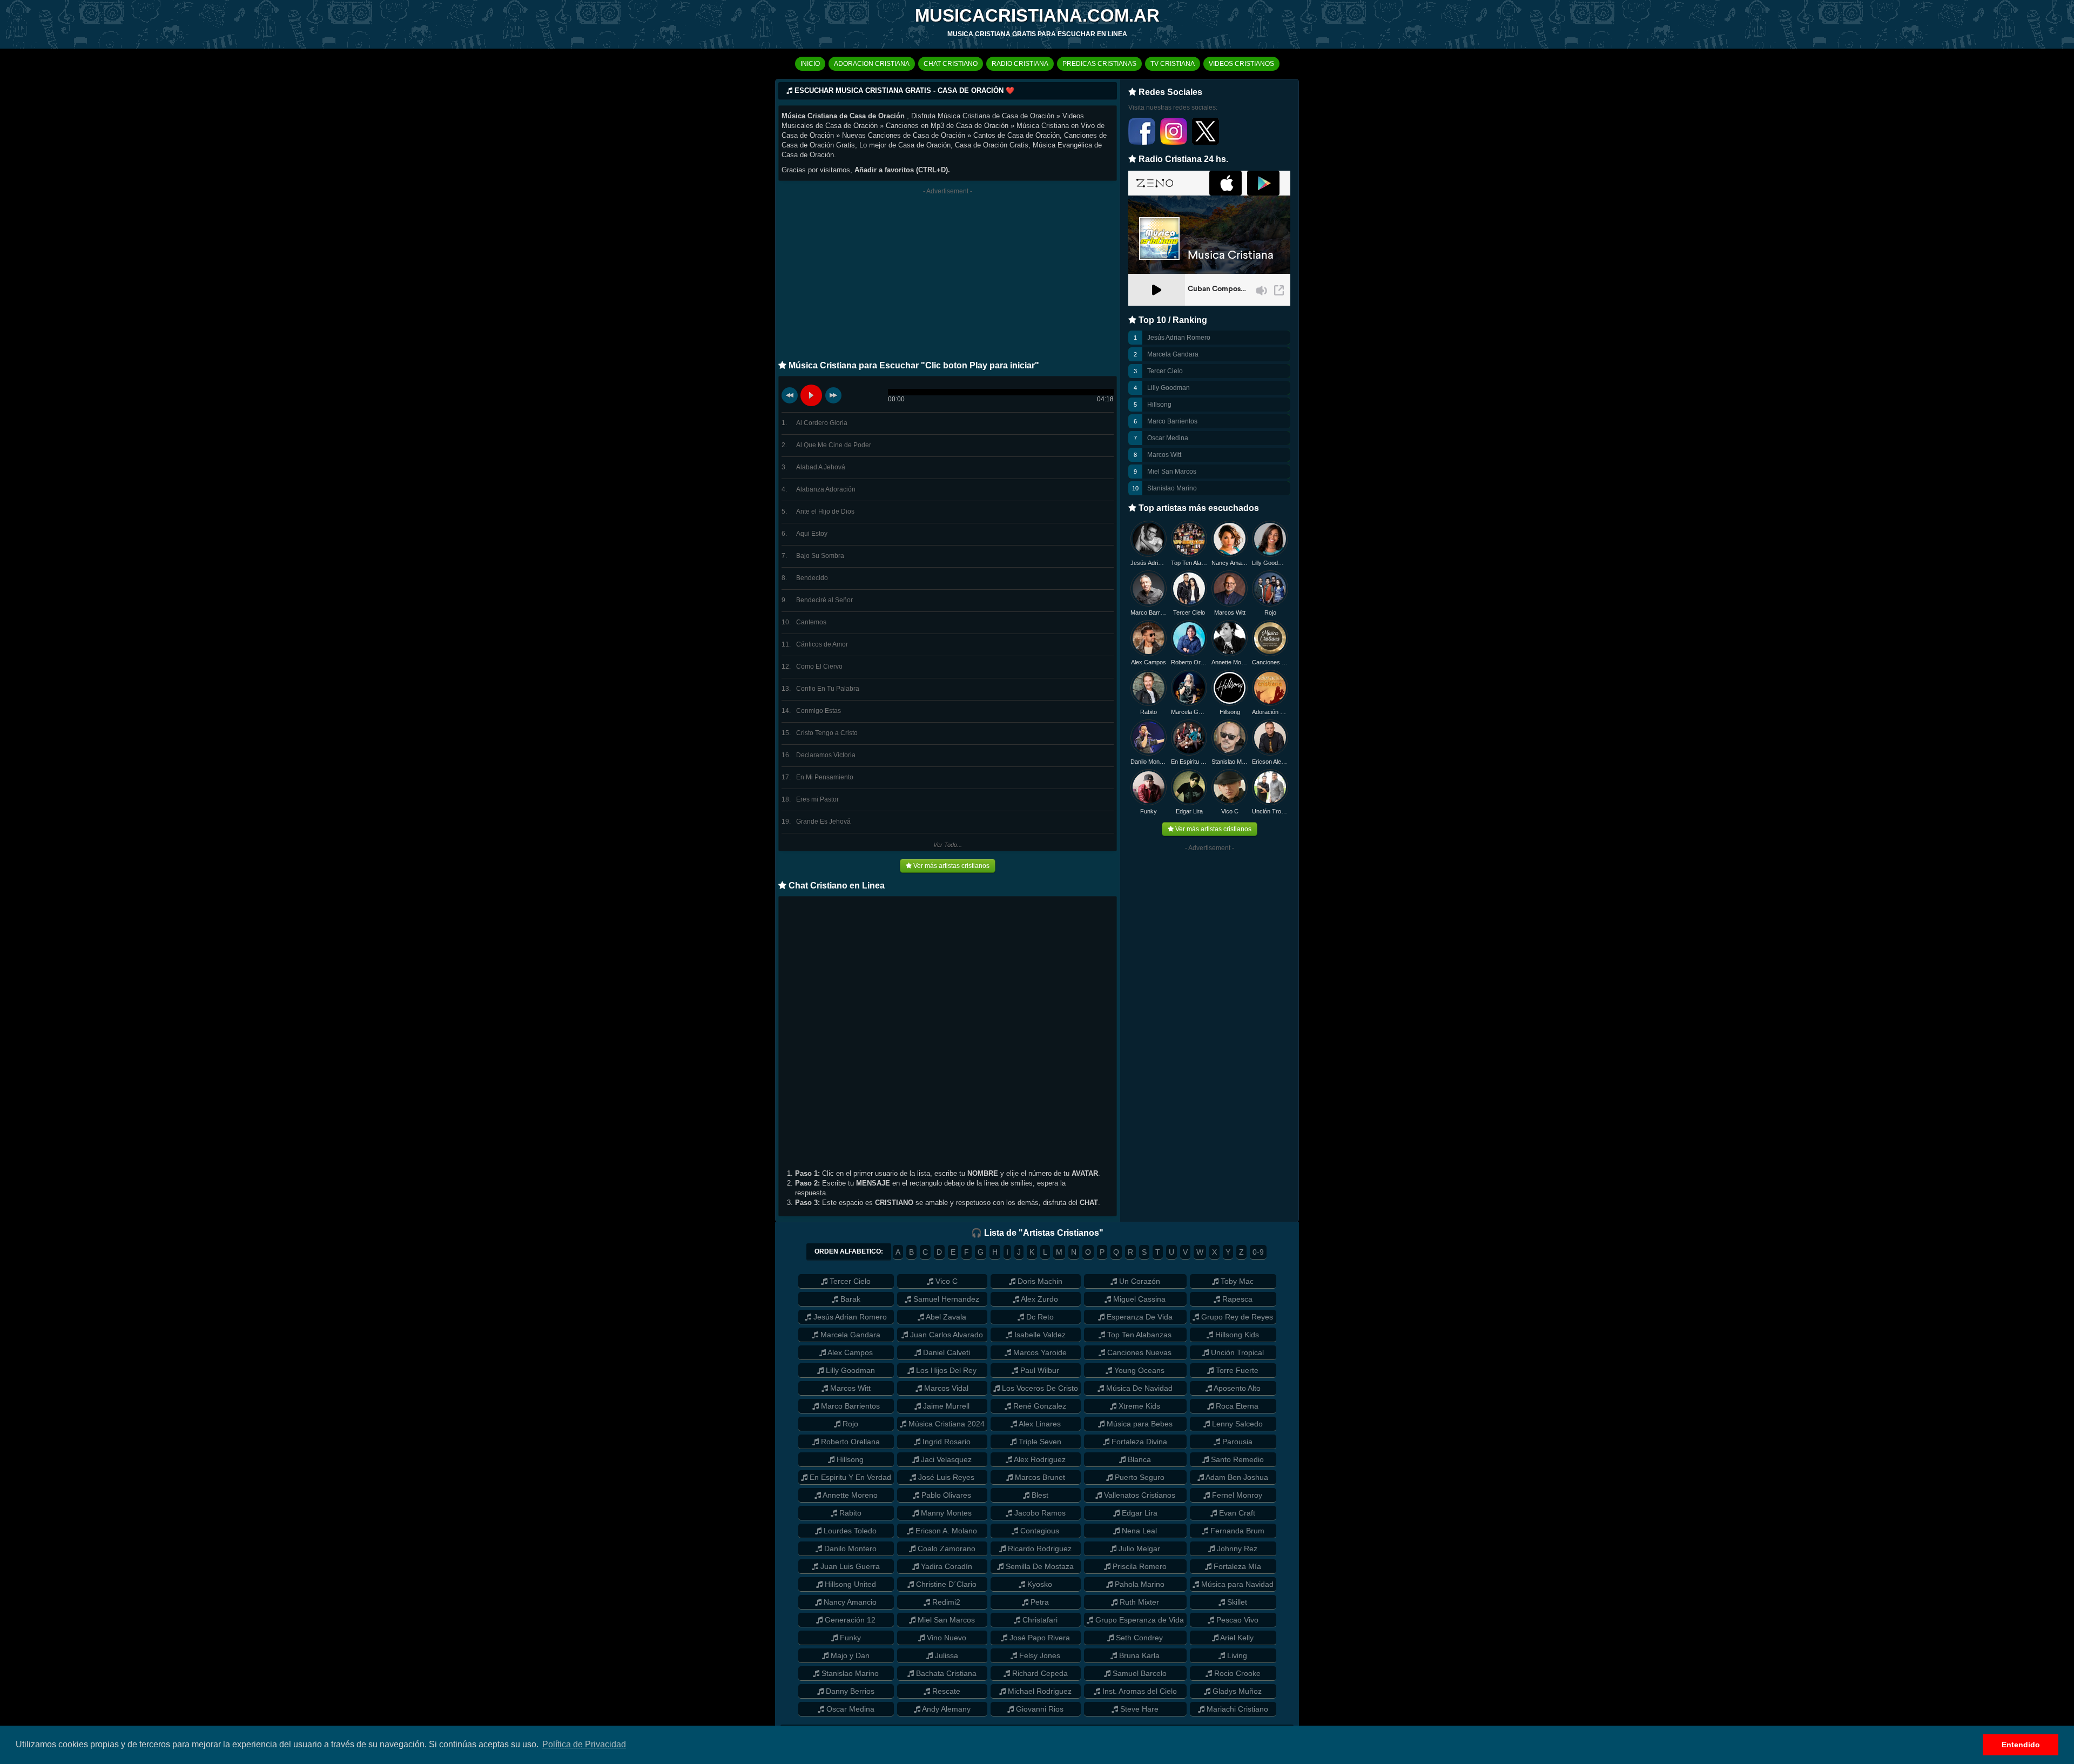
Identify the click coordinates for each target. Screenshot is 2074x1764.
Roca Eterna (1236, 1406)
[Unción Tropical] (1270, 787)
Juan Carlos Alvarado (945, 1335)
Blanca (1138, 1459)
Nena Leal (1138, 1531)
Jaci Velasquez (945, 1459)
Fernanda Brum (1236, 1531)
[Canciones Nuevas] (1270, 638)
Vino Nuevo (945, 1638)
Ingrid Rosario (945, 1442)
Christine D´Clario (945, 1584)
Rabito (1149, 712)
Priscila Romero (1139, 1566)
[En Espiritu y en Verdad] (1189, 738)
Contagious (1039, 1531)
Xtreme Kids (1138, 1406)
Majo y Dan (849, 1655)
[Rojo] (1270, 588)
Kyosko (1039, 1584)
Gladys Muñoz (1236, 1691)
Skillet (1236, 1602)
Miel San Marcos (1172, 472)
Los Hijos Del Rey (945, 1370)
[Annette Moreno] (1230, 638)
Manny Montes (945, 1513)
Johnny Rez (1236, 1548)
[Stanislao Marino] (1230, 738)
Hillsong (1159, 405)
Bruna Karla (1138, 1655)
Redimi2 (945, 1602)
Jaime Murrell (945, 1406)
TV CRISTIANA (1173, 64)
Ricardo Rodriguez (1039, 1548)
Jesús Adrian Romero (1179, 338)
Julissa (945, 1655)
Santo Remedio (1236, 1459)
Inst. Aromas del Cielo (1139, 1691)
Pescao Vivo (1236, 1620)
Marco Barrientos (1172, 421)
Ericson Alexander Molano (1270, 762)
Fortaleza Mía (1236, 1566)
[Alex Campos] (1149, 638)
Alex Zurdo (1039, 1299)
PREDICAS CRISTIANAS (1099, 64)
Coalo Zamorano (945, 1548)
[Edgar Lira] (1189, 787)
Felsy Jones (1039, 1655)
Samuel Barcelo (1139, 1673)
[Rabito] (1149, 688)
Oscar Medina (1168, 438)
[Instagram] (1174, 143)
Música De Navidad (1138, 1388)
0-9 (1258, 1252)
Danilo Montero (1149, 762)
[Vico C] (1230, 787)
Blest (1039, 1495)
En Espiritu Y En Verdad (849, 1477)
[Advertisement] (948, 277)
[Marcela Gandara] (1189, 688)
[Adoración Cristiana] (1270, 688)
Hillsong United (849, 1584)
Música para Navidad (1236, 1584)
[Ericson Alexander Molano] (1270, 738)
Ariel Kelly (1236, 1638)
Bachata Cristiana (945, 1673)
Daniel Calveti (945, 1352)
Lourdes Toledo (849, 1531)
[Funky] (1149, 787)
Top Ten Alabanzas (1189, 563)
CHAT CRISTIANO (951, 64)
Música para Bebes (1139, 1424)
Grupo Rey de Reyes (1236, 1317)
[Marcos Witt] (1230, 588)
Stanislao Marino (1172, 488)
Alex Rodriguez (1039, 1459)
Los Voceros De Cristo (1039, 1388)
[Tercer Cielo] (1189, 588)
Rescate (945, 1691)
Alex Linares (1039, 1424)
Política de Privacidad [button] (584, 1744)
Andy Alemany (945, 1709)
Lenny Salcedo (1236, 1424)
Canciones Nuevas (1270, 662)
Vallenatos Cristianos (1139, 1495)
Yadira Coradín (945, 1566)
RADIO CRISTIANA (1020, 64)
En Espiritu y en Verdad (1189, 762)
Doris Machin (1039, 1281)
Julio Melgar (1138, 1548)
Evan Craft (1236, 1513)
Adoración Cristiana (1270, 712)
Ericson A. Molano (945, 1531)
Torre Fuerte (1236, 1370)
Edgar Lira (1189, 811)
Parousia (1236, 1442)
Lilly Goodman (1169, 388)
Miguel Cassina (1138, 1299)
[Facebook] (1143, 143)
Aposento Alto (1236, 1388)
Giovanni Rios (1039, 1709)
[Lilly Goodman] (1270, 539)
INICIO (810, 64)
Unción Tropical (1270, 811)
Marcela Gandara (1173, 354)
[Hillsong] (1230, 688)
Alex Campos (1149, 662)
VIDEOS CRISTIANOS (1241, 64)
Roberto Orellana (1189, 662)
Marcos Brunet (1039, 1477)
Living (1236, 1655)
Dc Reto (1039, 1317)
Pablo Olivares (945, 1495)
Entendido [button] (2021, 1745)
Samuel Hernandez (945, 1299)
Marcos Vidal (945, 1388)
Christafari (1039, 1620)
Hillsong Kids (1236, 1335)
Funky (1149, 811)
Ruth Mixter (1138, 1602)
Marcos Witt (1164, 455)
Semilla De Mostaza (1039, 1566)
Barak (849, 1299)
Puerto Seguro (1139, 1477)
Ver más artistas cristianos (951, 866)
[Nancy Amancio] (1230, 539)
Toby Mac (1236, 1281)
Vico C (1230, 811)
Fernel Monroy (1236, 1495)
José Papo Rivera (1039, 1638)
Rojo (1270, 612)
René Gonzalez (1039, 1406)
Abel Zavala (945, 1317)
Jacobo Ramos (1039, 1513)
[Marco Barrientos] (1149, 588)
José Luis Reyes (945, 1477)
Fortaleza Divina (1138, 1442)
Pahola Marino (1139, 1584)
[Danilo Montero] (1149, 738)
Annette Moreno (1230, 662)
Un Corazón (1139, 1281)
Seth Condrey (1138, 1638)
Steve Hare (1138, 1709)
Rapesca (1236, 1299)
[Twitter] (1206, 143)
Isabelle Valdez (1039, 1335)
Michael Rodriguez (1039, 1691)
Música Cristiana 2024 (945, 1424)
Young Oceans (1138, 1370)
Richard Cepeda (1039, 1673)
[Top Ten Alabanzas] (1189, 539)
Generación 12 (849, 1620)
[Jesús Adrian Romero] (1149, 539)
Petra (1039, 1602)
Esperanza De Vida (1139, 1317)
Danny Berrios (849, 1691)
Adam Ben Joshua (1236, 1477)
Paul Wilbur (1039, 1370)
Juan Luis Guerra (849, 1566)
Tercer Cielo (1165, 371)
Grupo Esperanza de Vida (1139, 1620)
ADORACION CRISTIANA (872, 64)
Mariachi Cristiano (1236, 1709)
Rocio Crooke (1236, 1673)
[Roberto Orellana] (1189, 638)
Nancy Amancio (1230, 563)
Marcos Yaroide (1039, 1352)
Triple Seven (1039, 1442)
